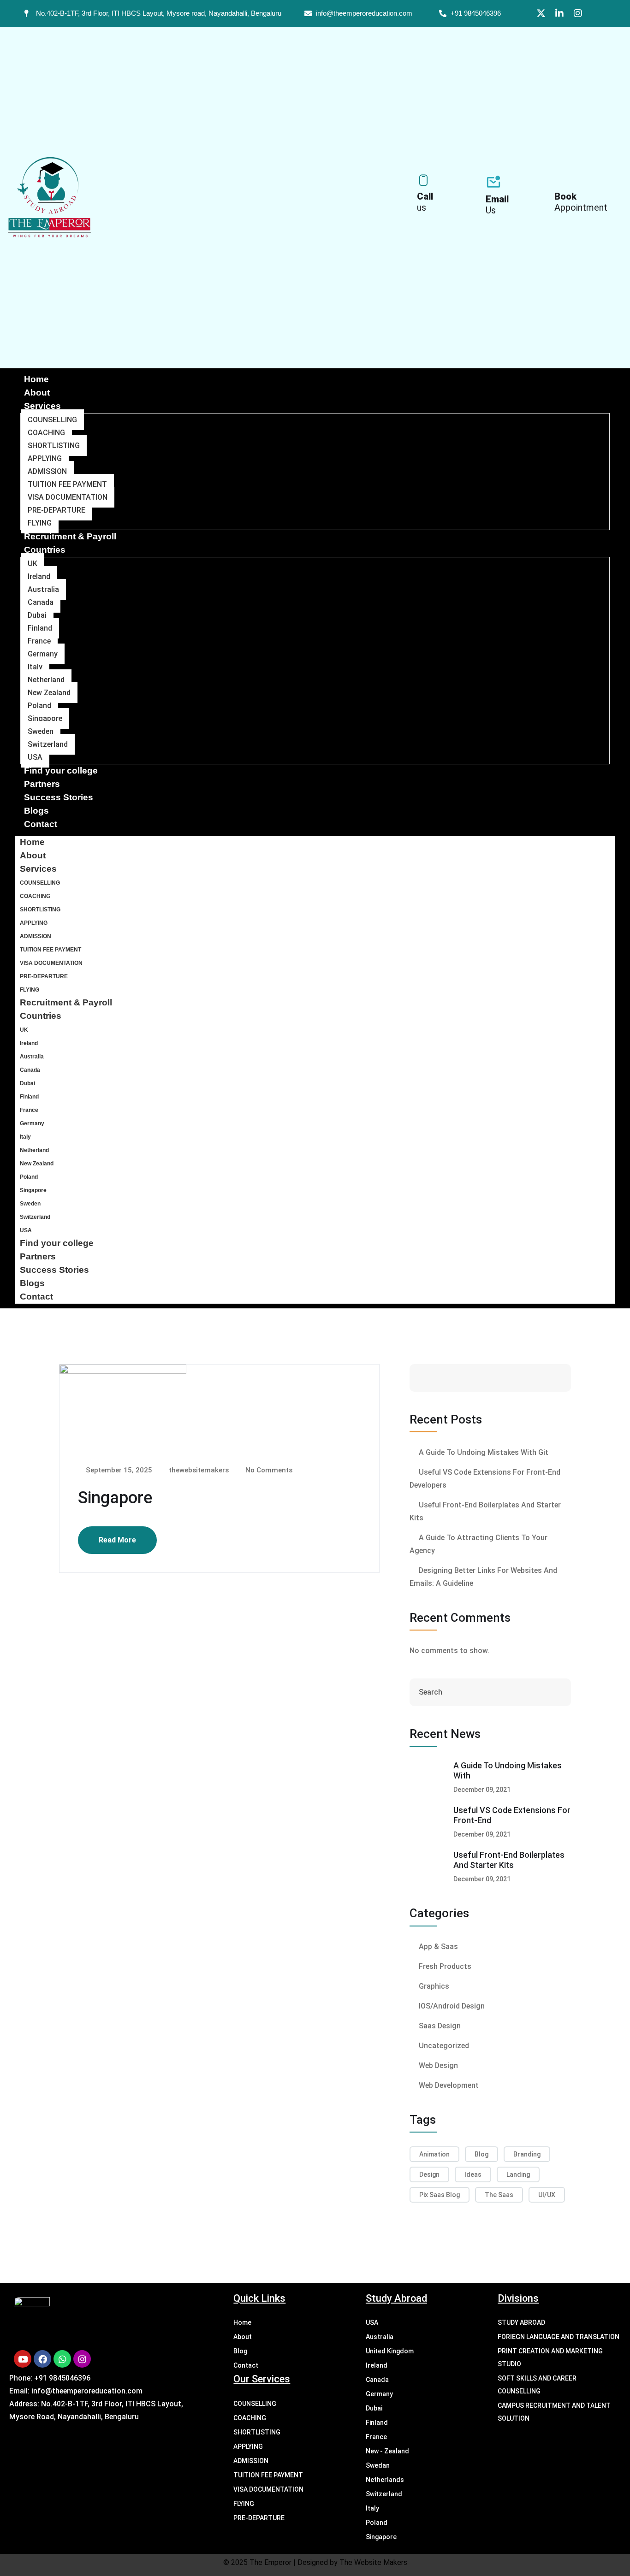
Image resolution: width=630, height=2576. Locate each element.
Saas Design (440, 2026)
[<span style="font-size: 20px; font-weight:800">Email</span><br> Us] (493, 182)
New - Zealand (387, 2451)
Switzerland (48, 744)
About (37, 393)
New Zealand (49, 693)
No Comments (268, 1470)
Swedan (378, 2465)
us (425, 202)
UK (33, 564)
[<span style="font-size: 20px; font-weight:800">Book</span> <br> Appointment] (561, 180)
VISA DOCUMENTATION (68, 497)
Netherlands (385, 2480)
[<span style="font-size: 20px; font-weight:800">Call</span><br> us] (423, 180)
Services (42, 406)
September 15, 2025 (118, 1470)
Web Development (449, 2085)
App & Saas (438, 1947)
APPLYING (45, 458)
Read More (117, 1540)
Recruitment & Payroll (70, 536)
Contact (41, 824)
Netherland (46, 680)
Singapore (45, 718)
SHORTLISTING (54, 446)
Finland (40, 628)
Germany (43, 654)
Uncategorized (444, 2046)
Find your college (61, 771)
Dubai (37, 615)
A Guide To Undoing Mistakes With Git (484, 1452)
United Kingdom (390, 2351)
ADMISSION (47, 471)
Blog (481, 2154)
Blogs (36, 811)
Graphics (434, 1986)
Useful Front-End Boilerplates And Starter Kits (509, 1860)
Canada (41, 602)
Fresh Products (445, 1966)
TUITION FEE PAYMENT (67, 484)
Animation (434, 2154)
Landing (518, 2174)
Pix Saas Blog (440, 2195)
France (39, 641)
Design (429, 2174)
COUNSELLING (52, 420)
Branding (527, 2154)
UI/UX (547, 2195)
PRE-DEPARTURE (56, 510)
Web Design (438, 2065)
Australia (43, 589)
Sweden (41, 731)
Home (36, 379)
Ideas (473, 2174)
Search (535, 1378)
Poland (39, 706)
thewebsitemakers (198, 1470)
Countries (45, 550)
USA (35, 757)
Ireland (39, 576)
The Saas (499, 2195)
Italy (35, 667)
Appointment (581, 202)
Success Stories (59, 797)
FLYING (40, 523)
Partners (42, 784)
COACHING (46, 433)
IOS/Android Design (452, 2006)
